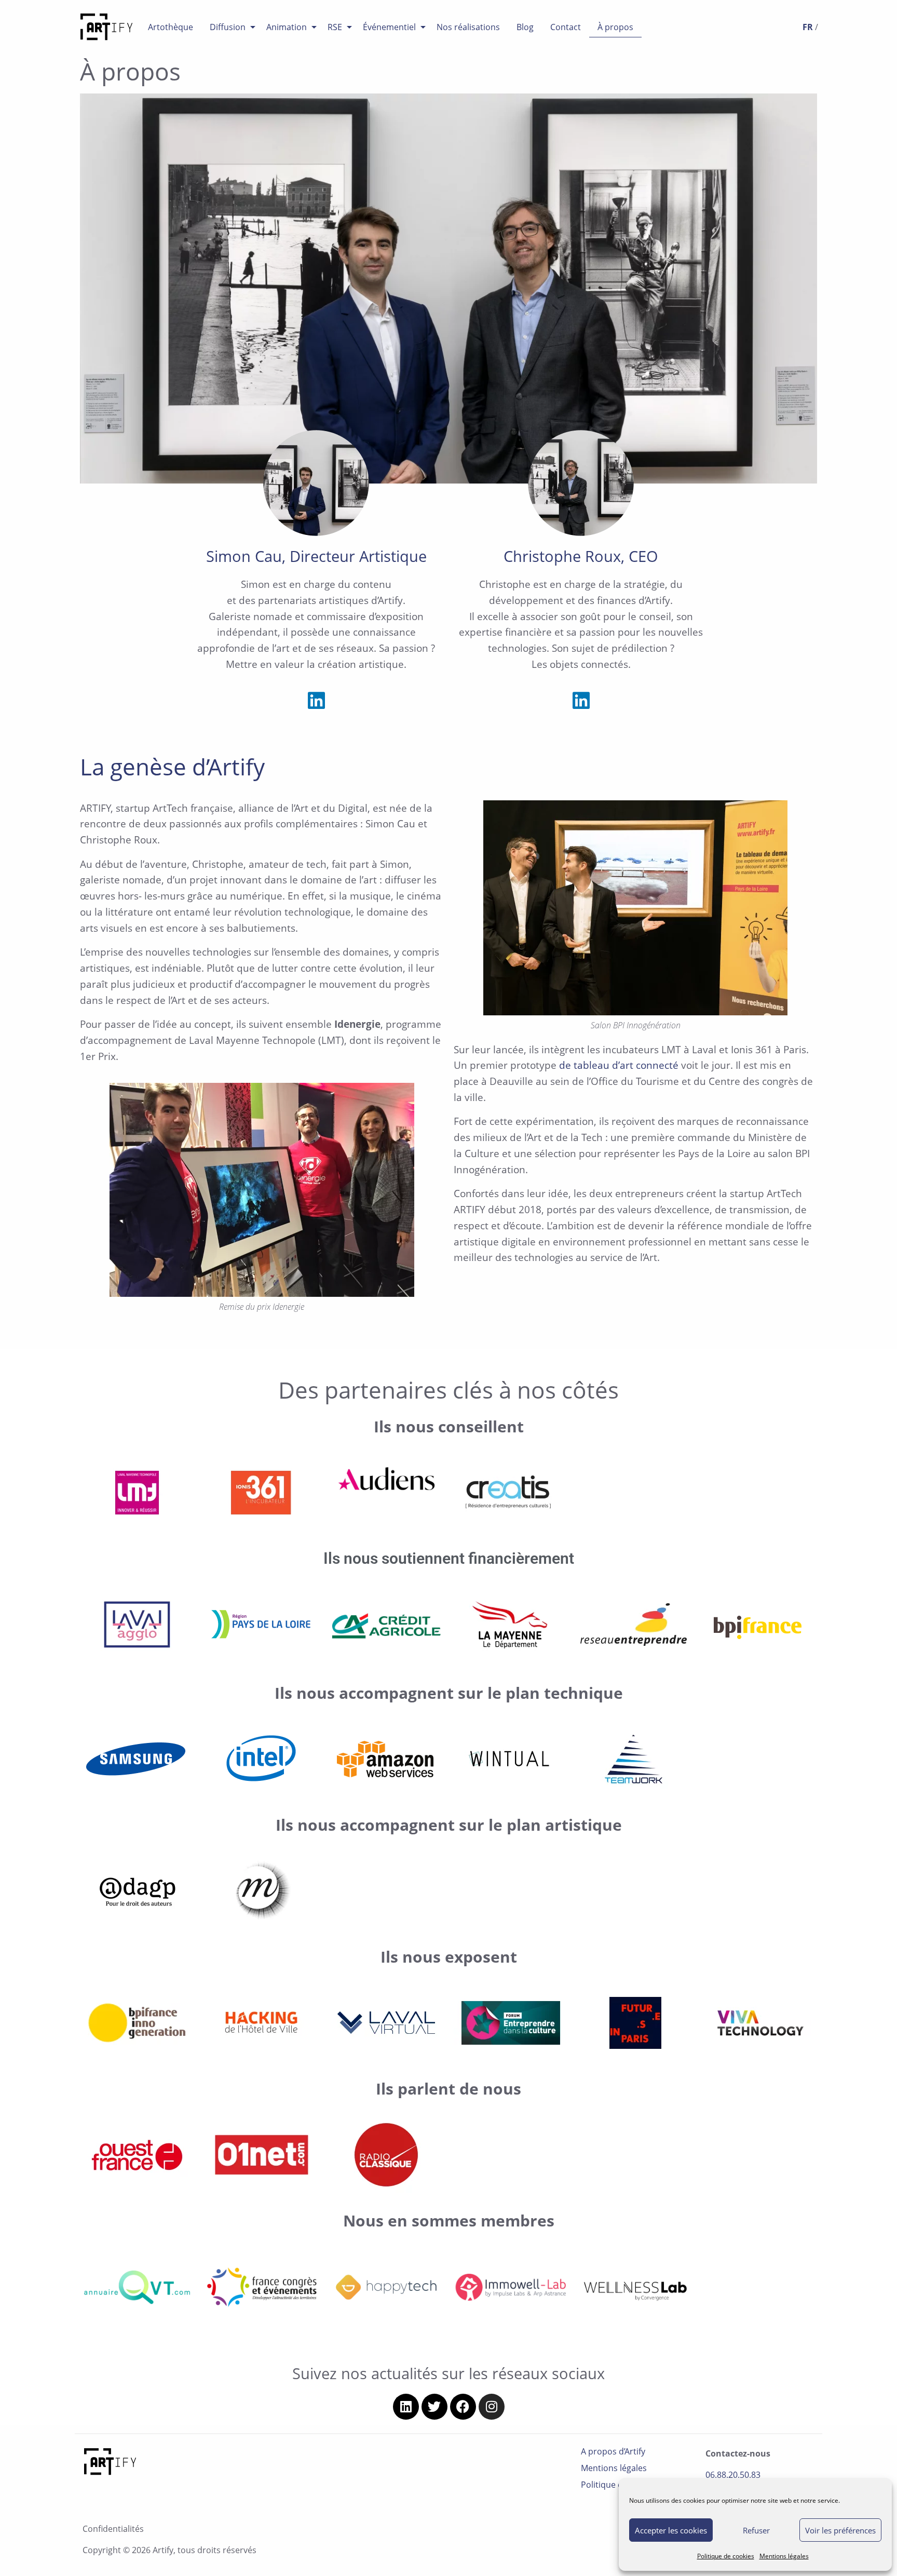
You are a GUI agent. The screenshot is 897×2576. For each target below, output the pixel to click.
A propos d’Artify (613, 2451)
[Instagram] (492, 2407)
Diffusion (228, 27)
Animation (287, 27)
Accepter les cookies (671, 2530)
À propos (615, 27)
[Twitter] (434, 2407)
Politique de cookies (726, 2556)
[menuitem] (171, 27)
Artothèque (171, 27)
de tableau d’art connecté (619, 1065)
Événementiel (389, 27)
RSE (335, 27)
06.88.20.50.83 (733, 2475)
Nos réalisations (468, 27)
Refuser (756, 2530)
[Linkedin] (316, 701)
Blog (525, 27)
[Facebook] (463, 2407)
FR (808, 27)
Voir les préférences (840, 2530)
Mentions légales (784, 2556)
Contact (566, 27)
